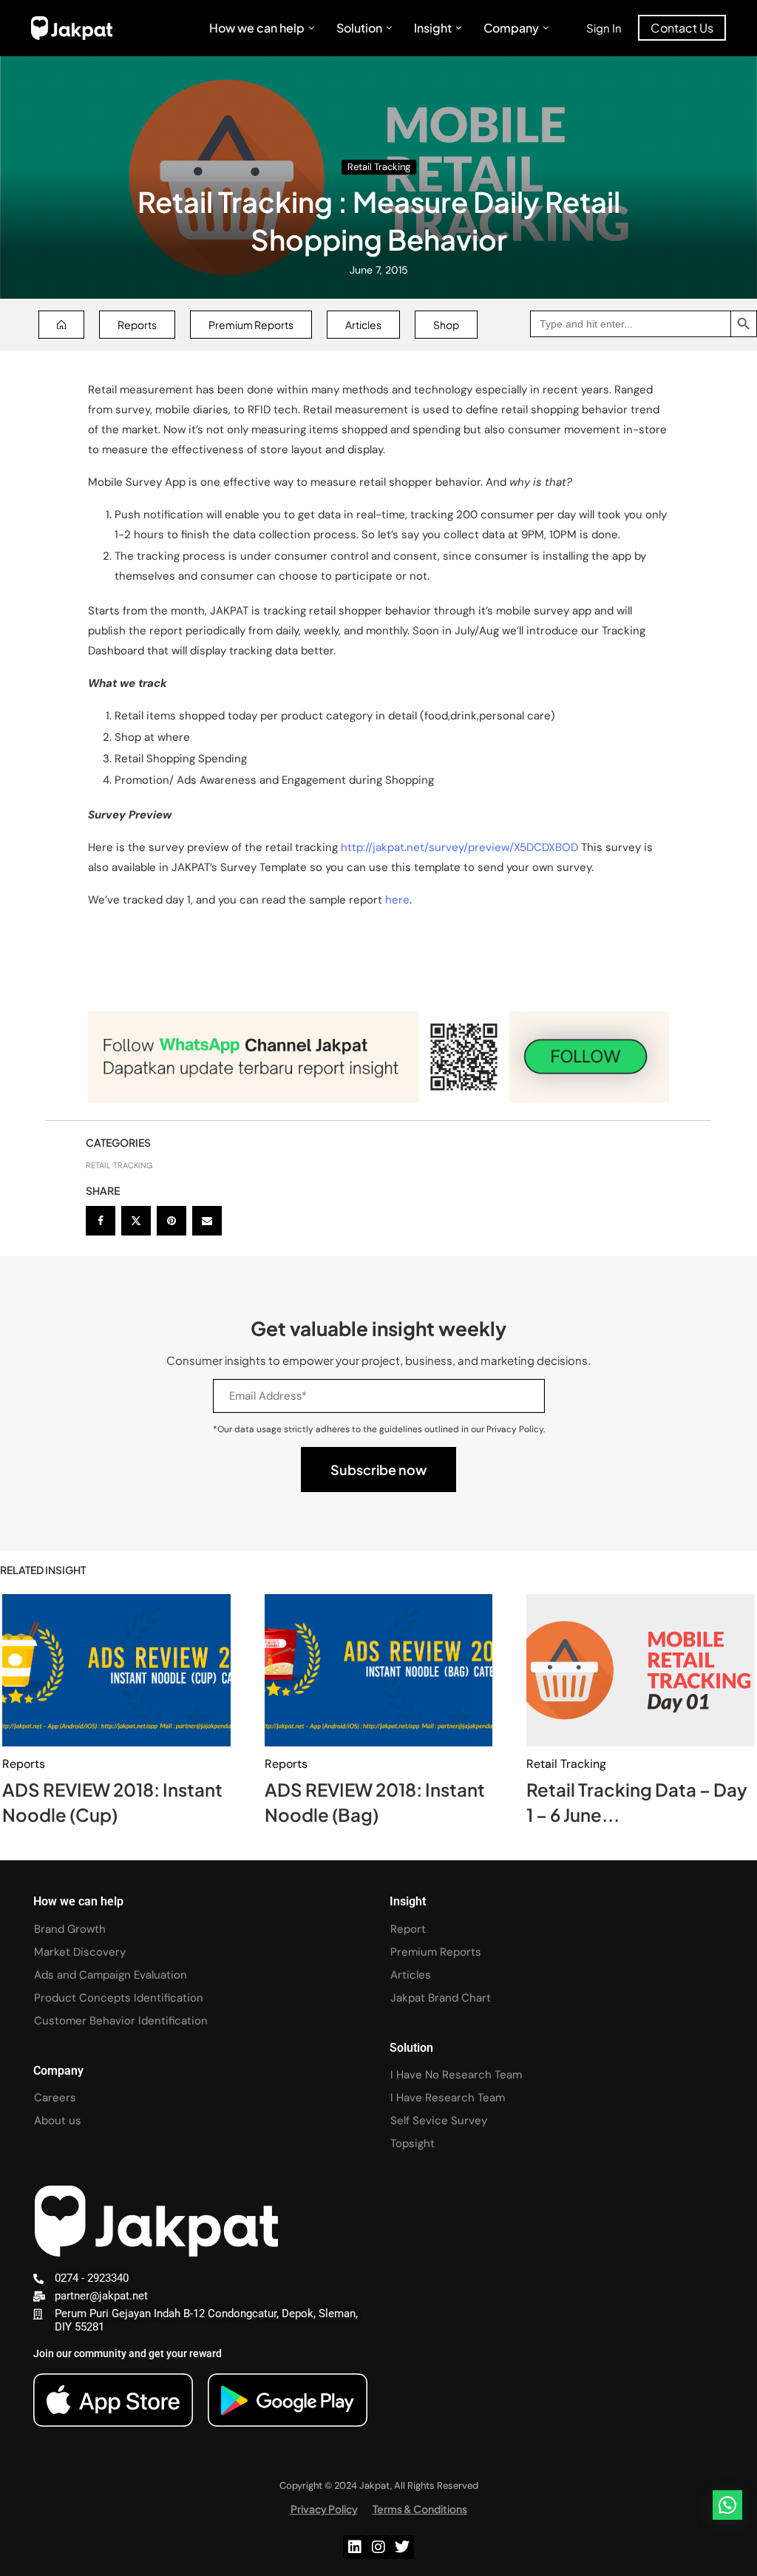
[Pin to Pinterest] (172, 1221)
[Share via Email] (207, 1221)
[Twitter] (402, 2547)
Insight (433, 28)
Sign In (604, 28)
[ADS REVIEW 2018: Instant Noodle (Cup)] (116, 1670)
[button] (727, 2505)
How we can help (257, 28)
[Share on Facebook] (101, 1221)
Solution (359, 28)
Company (511, 28)
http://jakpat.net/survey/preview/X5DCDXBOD (461, 847)
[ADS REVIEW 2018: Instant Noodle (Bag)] (379, 1670)
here (397, 900)
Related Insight (43, 1570)
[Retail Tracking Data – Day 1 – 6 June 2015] (641, 1670)
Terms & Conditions (420, 2509)
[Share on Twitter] (136, 1221)
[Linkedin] (355, 2547)
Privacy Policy (324, 2509)
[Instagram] (378, 2547)
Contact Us (682, 28)
